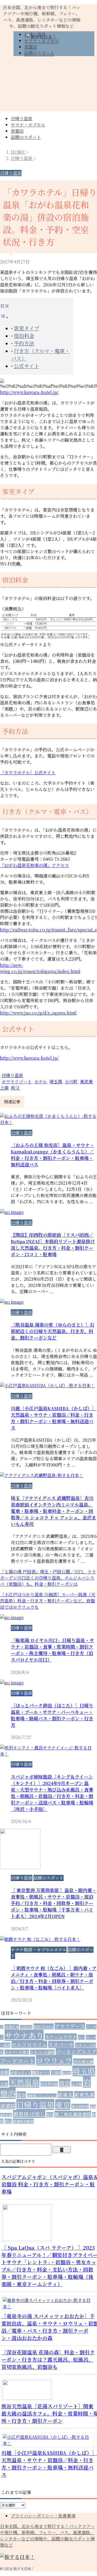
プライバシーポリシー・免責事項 (43, 2516)
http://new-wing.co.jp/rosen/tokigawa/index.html (40, 968)
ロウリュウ (54, 2060)
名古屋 (67, 2073)
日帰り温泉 (22, 119)
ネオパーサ (61, 2044)
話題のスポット (26, 137)
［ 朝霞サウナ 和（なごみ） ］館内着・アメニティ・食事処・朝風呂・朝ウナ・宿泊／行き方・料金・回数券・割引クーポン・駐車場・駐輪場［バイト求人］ (54, 1978)
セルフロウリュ (29, 2044)
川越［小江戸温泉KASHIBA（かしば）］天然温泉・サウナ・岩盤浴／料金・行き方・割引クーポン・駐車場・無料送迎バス (54, 1418)
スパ (81, 2037)
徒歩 (21, 2095)
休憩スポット (21, 2073)
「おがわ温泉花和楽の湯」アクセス (34, 865)
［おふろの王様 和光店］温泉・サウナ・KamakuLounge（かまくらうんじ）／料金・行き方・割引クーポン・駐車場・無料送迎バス (53, 1155)
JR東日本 (12, 2027)
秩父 (15, 1088)
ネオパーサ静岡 (42, 2052)
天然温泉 (24, 2082)
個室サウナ (41, 2073)
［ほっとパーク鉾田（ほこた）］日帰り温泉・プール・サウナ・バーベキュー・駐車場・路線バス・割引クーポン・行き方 (52, 1715)
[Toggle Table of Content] (4, 317)
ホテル (41, 1082)
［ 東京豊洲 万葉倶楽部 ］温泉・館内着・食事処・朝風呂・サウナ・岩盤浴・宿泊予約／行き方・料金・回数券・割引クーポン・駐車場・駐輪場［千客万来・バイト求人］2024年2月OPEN (54, 1903)
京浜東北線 (83, 2061)
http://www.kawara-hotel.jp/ (29, 392)
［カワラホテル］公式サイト (28, 773)
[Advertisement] (48, 86)
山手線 (77, 2084)
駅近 (8, 2121)
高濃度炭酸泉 (23, 2121)
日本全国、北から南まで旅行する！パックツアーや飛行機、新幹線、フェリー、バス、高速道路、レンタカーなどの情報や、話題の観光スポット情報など (47, 2536)
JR (2, 2027)
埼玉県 (56, 1082)
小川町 (71, 1082)
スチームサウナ (61, 2037)
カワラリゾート (17, 1082)
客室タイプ (26, 328)
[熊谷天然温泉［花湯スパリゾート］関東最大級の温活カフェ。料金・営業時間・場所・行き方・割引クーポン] (29, 2398)
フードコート (18, 2061)
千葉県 (56, 2073)
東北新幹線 (80, 2106)
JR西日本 (26, 2027)
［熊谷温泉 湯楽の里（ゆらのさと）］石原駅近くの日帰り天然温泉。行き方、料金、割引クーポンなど (53, 1331)
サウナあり (24, 2035)
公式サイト (26, 366)
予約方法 (24, 343)
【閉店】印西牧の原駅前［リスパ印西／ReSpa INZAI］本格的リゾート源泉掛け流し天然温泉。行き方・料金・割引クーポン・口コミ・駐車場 (53, 1244)
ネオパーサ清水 (17, 2052)
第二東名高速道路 (73, 2114)
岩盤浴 (17, 131)
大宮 (4, 2084)
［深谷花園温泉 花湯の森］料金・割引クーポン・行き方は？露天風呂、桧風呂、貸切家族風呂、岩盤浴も (48, 2359)
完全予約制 (49, 2084)
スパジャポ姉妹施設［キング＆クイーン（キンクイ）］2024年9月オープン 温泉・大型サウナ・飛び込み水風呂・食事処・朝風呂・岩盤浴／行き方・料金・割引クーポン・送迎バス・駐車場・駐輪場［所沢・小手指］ (52, 1793)
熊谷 (50, 2115)
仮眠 (5, 2072)
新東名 (65, 2095)
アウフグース (70, 2026)
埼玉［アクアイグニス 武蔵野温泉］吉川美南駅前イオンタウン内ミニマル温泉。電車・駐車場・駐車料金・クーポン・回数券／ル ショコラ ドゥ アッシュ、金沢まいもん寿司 (53, 1511)
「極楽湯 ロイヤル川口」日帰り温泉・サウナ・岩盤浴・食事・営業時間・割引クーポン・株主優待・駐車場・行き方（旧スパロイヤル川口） (52, 1650)
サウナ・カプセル (28, 125)
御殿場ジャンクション (42, 2096)
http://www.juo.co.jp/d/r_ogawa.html (38, 1013)
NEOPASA (44, 2026)
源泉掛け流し (29, 2114)
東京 (63, 2105)
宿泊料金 (24, 336)
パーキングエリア (76, 2051)
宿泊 (65, 2083)
